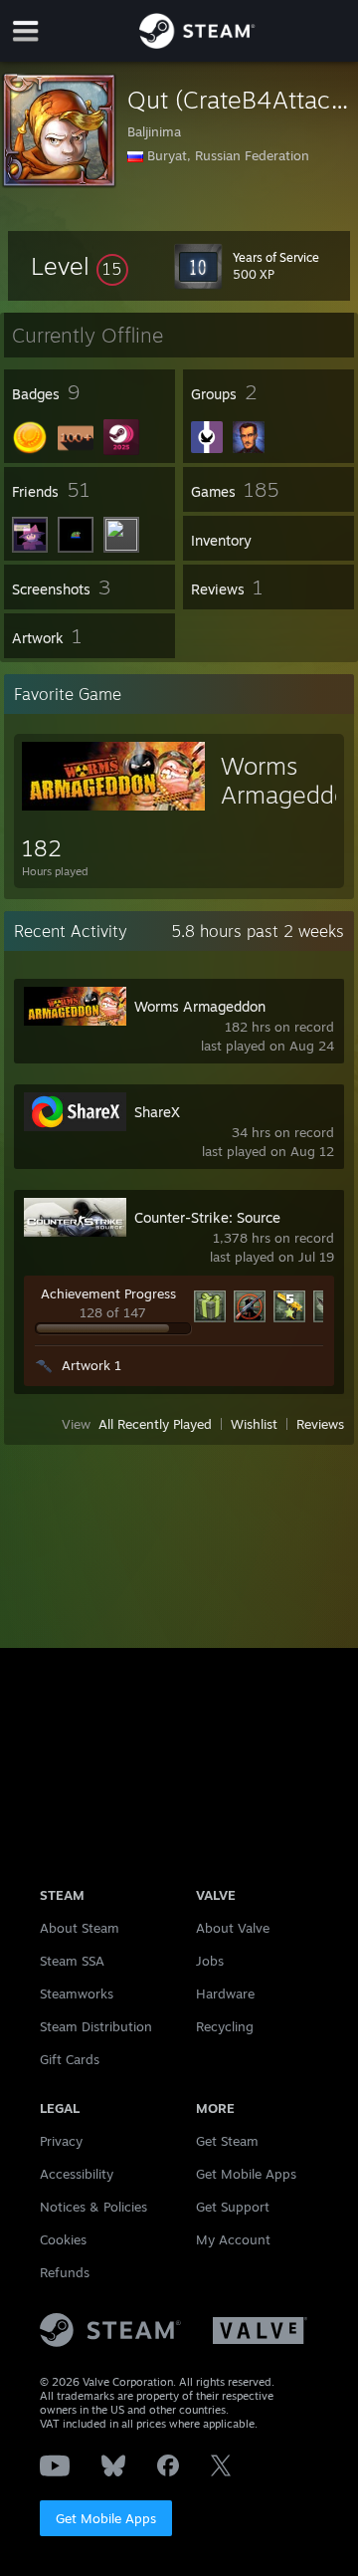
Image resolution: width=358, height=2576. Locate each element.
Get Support (233, 2207)
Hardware (225, 1993)
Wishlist (254, 1424)
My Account (233, 2239)
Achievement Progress (108, 1293)
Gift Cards (70, 2059)
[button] (80, 266)
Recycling (225, 2026)
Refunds (65, 2272)
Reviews (320, 1424)
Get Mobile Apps (106, 2518)
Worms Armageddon (200, 1006)
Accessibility (77, 2174)
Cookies (63, 2239)
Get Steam (227, 2141)
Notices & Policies (93, 2207)
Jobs (210, 1961)
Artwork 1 (91, 1365)
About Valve (233, 1928)
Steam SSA (72, 1961)
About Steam (80, 1928)
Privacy (61, 2141)
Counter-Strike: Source (207, 1217)
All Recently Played (155, 1424)
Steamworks (77, 1993)
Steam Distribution (96, 2026)
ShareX (157, 1112)
